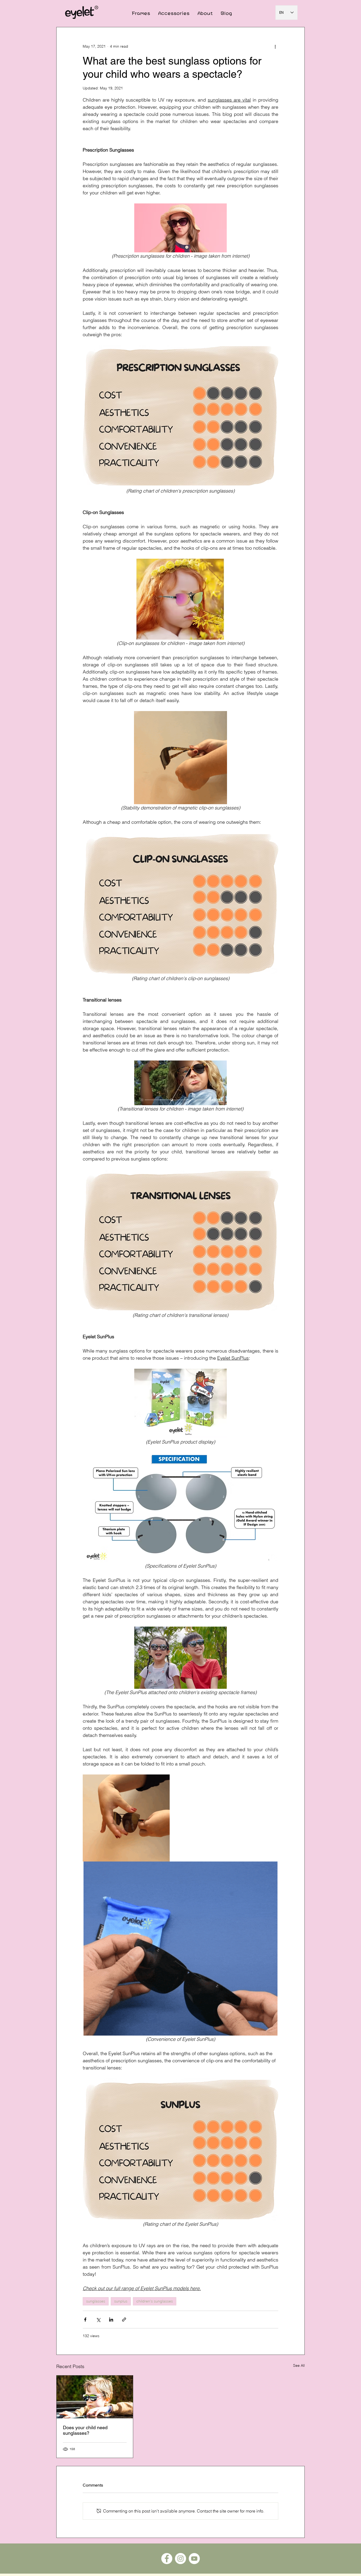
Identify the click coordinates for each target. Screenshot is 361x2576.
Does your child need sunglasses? (85, 2430)
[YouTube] (194, 2559)
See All (299, 2365)
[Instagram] (181, 2559)
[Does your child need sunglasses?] (95, 2397)
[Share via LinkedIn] (111, 2320)
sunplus (121, 2301)
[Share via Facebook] (85, 2320)
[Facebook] (167, 2559)
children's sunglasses (155, 2301)
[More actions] (275, 46)
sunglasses (96, 2301)
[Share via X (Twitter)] (98, 2320)
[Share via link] (124, 2320)
